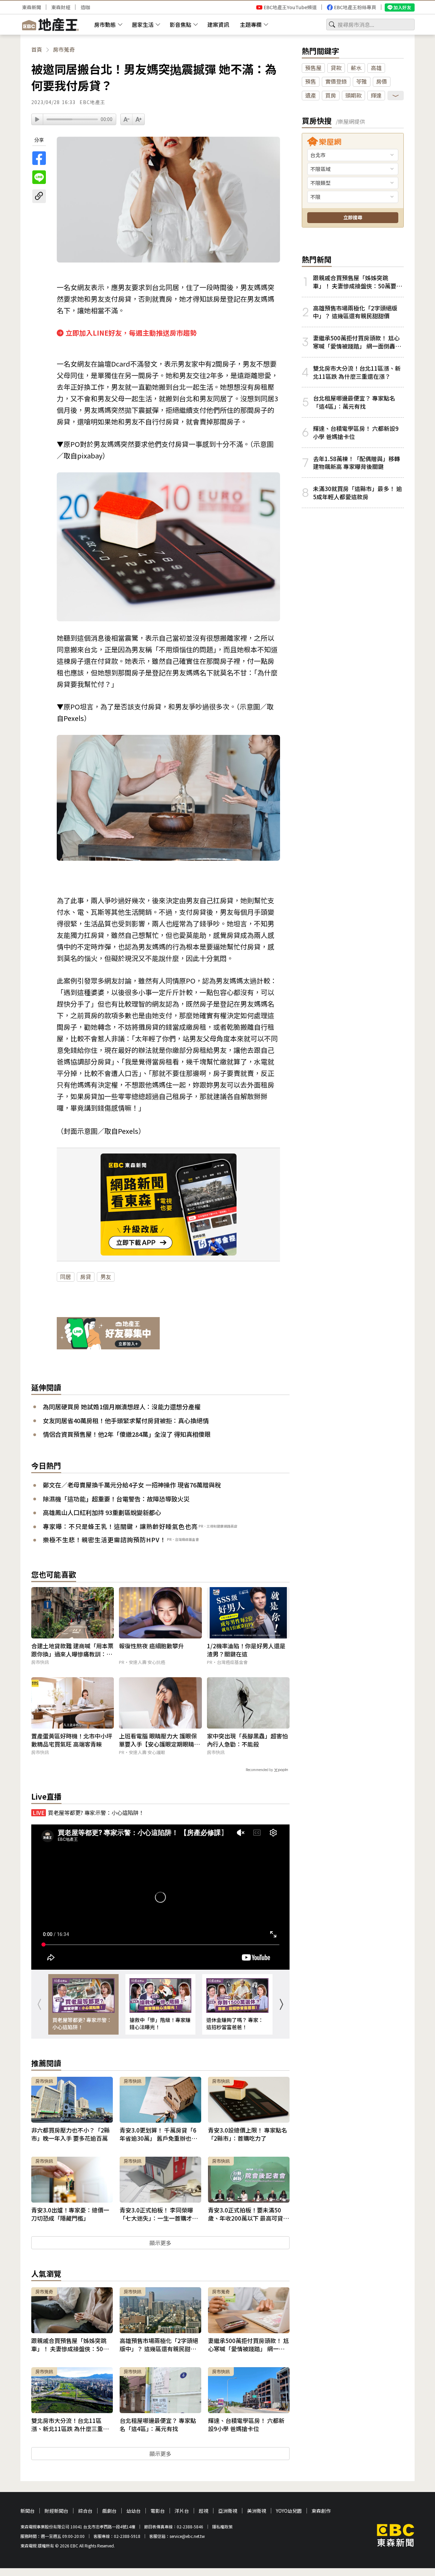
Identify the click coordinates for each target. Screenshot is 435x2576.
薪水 (356, 68)
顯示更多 (160, 2243)
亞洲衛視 (228, 2511)
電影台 (158, 2511)
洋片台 (182, 2511)
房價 (382, 81)
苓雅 (362, 81)
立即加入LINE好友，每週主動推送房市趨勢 (131, 333)
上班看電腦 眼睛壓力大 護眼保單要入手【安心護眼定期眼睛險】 (158, 1740)
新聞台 (28, 2511)
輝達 (376, 95)
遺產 (311, 95)
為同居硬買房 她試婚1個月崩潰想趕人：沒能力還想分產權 (122, 1407)
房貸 (86, 1277)
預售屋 (313, 68)
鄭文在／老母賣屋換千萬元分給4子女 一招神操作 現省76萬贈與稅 (132, 1485)
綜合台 (85, 2511)
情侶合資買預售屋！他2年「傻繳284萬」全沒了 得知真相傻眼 (127, 1434)
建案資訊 (218, 24)
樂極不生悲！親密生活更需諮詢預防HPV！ (105, 1539)
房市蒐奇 (64, 49)
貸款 (336, 68)
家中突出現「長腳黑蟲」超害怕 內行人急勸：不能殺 (247, 1740)
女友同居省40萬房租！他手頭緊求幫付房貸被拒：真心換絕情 (126, 1420)
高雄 (376, 68)
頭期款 (353, 95)
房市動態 (105, 24)
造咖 (85, 7)
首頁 (37, 49)
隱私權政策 (222, 2527)
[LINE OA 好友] (108, 1334)
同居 (66, 1277)
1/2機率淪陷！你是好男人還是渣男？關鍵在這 (246, 1650)
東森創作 (321, 2511)
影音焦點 (180, 24)
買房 (331, 95)
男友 (106, 1277)
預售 (311, 81)
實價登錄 (336, 81)
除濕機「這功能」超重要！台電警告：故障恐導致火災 (116, 1499)
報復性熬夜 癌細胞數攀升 (151, 1646)
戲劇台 (109, 2511)
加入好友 (402, 7)
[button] (281, 2004)
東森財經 (61, 7)
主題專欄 (251, 24)
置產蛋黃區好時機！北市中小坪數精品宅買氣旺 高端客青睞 (72, 1740)
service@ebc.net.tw (187, 2536)
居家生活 (143, 24)
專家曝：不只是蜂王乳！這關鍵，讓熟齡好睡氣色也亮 (120, 1526)
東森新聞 (32, 7)
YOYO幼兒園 (289, 2511)
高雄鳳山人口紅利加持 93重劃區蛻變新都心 (102, 1512)
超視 (204, 2511)
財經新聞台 (56, 2511)
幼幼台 (134, 2511)
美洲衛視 (257, 2511)
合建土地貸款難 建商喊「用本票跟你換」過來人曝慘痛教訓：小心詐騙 (72, 1650)
